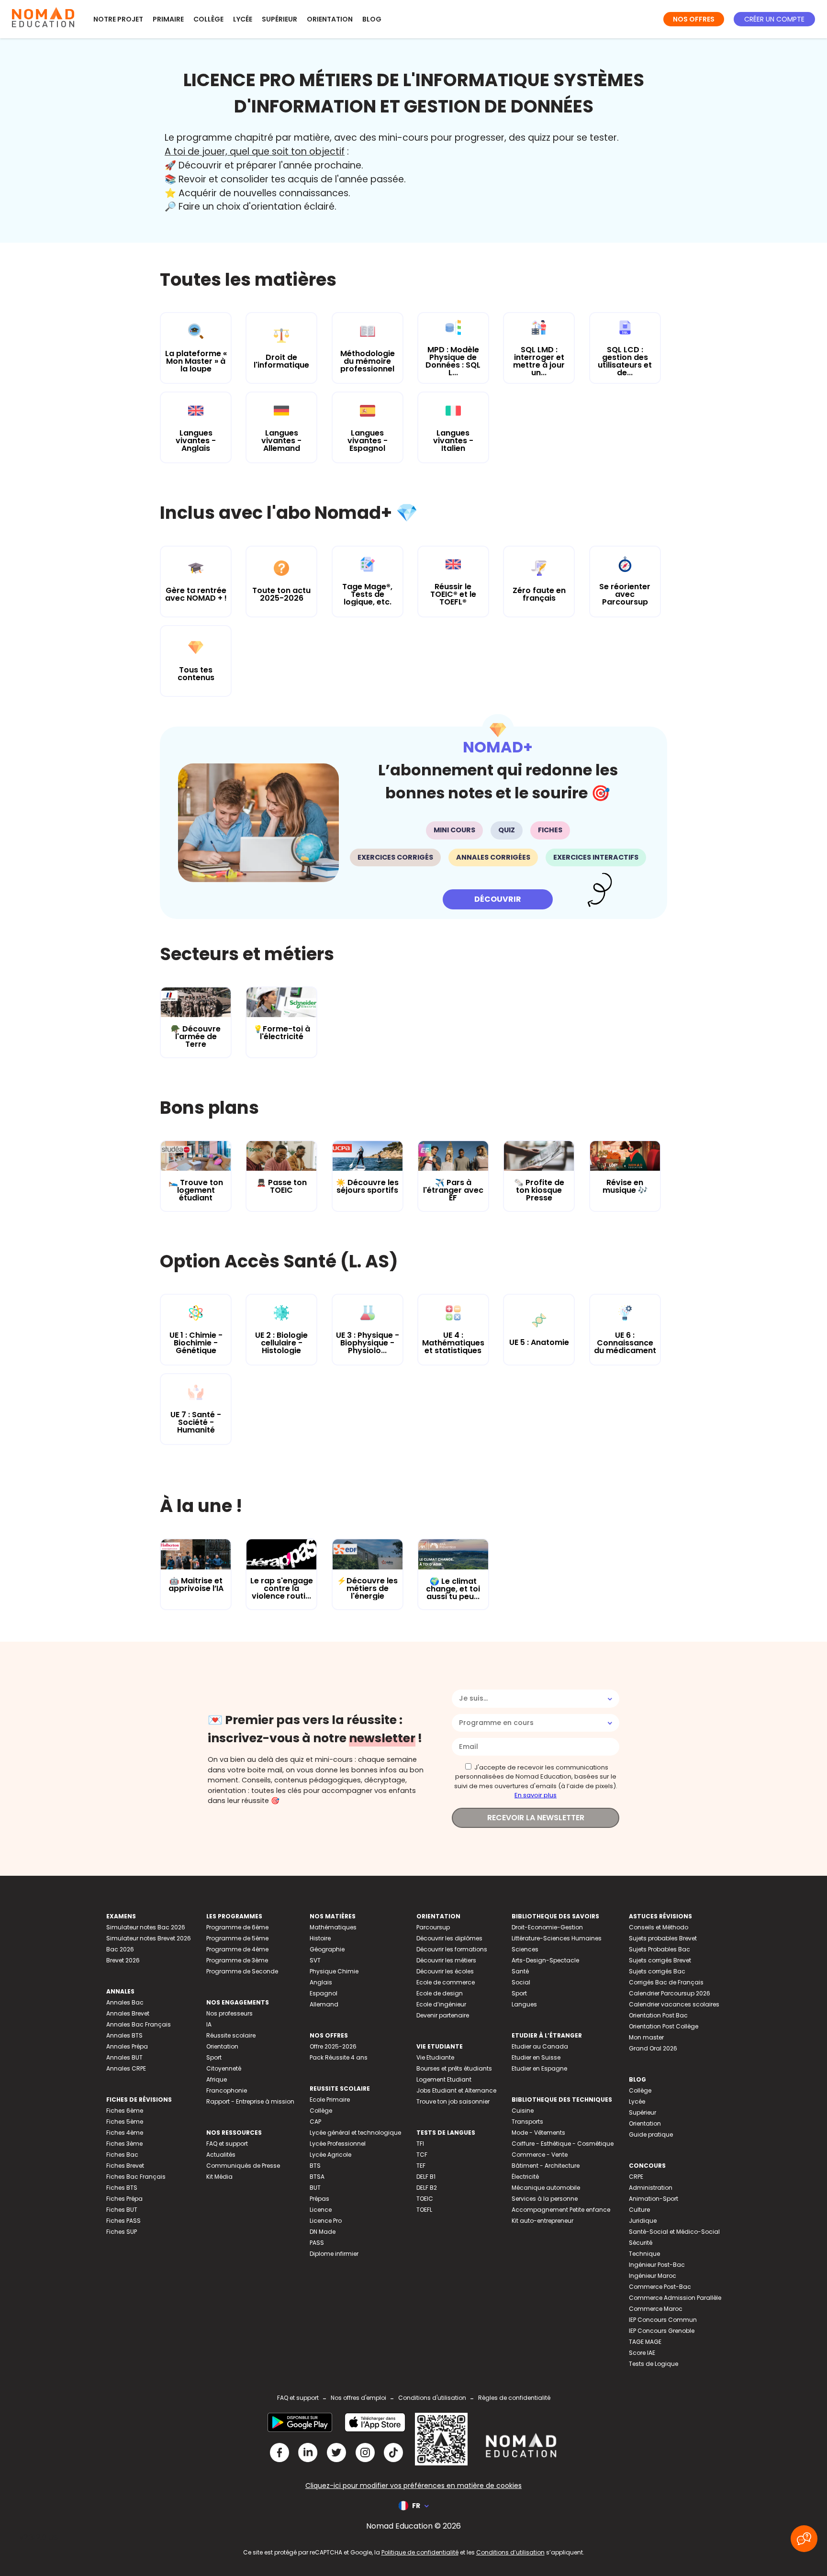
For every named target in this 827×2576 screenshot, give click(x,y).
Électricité (525, 2177)
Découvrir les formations (452, 1949)
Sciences (525, 1949)
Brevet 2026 (123, 1960)
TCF (422, 2155)
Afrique (217, 2079)
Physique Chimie (334, 1971)
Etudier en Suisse (536, 2057)
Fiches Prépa (124, 2199)
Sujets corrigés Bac (657, 1971)
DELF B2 (427, 2188)
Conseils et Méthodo (659, 1927)
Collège (208, 19)
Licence (321, 2210)
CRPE (636, 2177)
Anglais (321, 1982)
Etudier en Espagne (539, 2068)
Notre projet (118, 19)
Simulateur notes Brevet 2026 (149, 1938)
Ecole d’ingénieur (441, 2004)
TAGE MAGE (645, 2342)
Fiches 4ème (125, 2133)
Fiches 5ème (125, 2122)
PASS (317, 2243)
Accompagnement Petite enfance (561, 2210)
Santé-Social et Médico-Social (674, 2232)
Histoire (320, 1938)
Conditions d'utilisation (432, 2398)
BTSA (317, 2177)
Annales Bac (125, 2002)
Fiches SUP (122, 2232)
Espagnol (324, 1993)
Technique (644, 2254)
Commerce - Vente (540, 2155)
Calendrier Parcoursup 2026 (670, 1993)
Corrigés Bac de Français (666, 1982)
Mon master (646, 2037)
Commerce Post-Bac (660, 2287)
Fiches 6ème (125, 2111)
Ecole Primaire (330, 2100)
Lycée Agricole (330, 2155)
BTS (315, 2166)
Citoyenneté (224, 2068)
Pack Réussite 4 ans (339, 2057)
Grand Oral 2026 (653, 2048)
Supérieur (279, 19)
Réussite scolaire (231, 2035)
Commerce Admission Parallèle (675, 2298)
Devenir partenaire (443, 2015)
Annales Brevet (128, 2013)
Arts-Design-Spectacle (545, 1960)
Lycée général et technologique (355, 2133)
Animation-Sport (654, 2199)
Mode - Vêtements (538, 2133)
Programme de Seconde (242, 1971)
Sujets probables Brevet (663, 1938)
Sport (214, 2057)
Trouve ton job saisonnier (453, 2101)
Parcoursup (433, 1927)
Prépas (319, 2199)
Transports (527, 2122)
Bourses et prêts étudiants (454, 2068)
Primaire (168, 19)
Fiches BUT (122, 2210)
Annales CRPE (126, 2068)
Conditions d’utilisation (510, 2552)
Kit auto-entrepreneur (542, 2221)
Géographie (327, 1949)
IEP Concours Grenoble (662, 2331)
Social (521, 1982)
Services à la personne (545, 2199)
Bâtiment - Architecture (546, 2166)
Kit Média (219, 2177)
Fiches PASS (123, 2221)
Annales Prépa (127, 2046)
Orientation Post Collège (664, 2026)
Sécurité (641, 2243)
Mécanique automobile (546, 2188)
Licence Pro (326, 2221)
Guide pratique (651, 2134)
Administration (651, 2188)
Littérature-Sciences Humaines (557, 1938)
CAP (315, 2122)
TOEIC (425, 2199)
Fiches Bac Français (136, 2177)
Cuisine (523, 2111)
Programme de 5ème (237, 1938)
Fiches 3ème (124, 2144)
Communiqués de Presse (243, 2166)
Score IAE (642, 2353)
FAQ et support (227, 2144)
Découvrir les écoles (445, 1971)
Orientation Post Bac (658, 2015)
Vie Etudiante (435, 2057)
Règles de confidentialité (514, 2398)
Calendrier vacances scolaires (674, 2004)
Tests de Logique (654, 2364)
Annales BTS (124, 2035)
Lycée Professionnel (338, 2144)
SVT (315, 1960)
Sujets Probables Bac (659, 1949)
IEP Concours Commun (663, 2320)
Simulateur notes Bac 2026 (146, 1927)
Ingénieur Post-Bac (657, 2265)
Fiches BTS (122, 2188)
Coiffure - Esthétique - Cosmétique (563, 2144)
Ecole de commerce (446, 1982)
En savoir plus (536, 1795)
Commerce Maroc (656, 2309)
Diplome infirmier (334, 2254)
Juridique (643, 2221)
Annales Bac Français (139, 2024)
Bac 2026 (120, 1949)
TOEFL (424, 2210)
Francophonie (227, 2090)
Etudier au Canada (540, 2046)
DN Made (323, 2232)
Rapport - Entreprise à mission (250, 2101)
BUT (315, 2188)
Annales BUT (124, 2057)
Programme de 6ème (237, 1927)
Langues (524, 2004)
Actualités (221, 2155)
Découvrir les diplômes (449, 1938)
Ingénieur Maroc (653, 2276)
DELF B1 (426, 2177)
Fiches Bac (122, 2155)
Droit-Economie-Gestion (547, 1927)
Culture (639, 2210)
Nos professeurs (229, 2013)
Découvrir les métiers (446, 1960)
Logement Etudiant (444, 2079)
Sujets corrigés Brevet (660, 1960)
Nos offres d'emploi (358, 2398)
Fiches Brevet (125, 2166)
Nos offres (694, 19)
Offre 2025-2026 (333, 2046)
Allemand (324, 2004)
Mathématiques (333, 1927)
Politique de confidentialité (420, 2552)
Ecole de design (440, 1993)
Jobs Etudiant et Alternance (456, 2090)
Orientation (330, 19)
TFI (420, 2144)
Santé (520, 1971)
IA (209, 2024)
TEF (421, 2166)
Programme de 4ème (237, 1949)
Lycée (243, 19)
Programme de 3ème (237, 1960)
